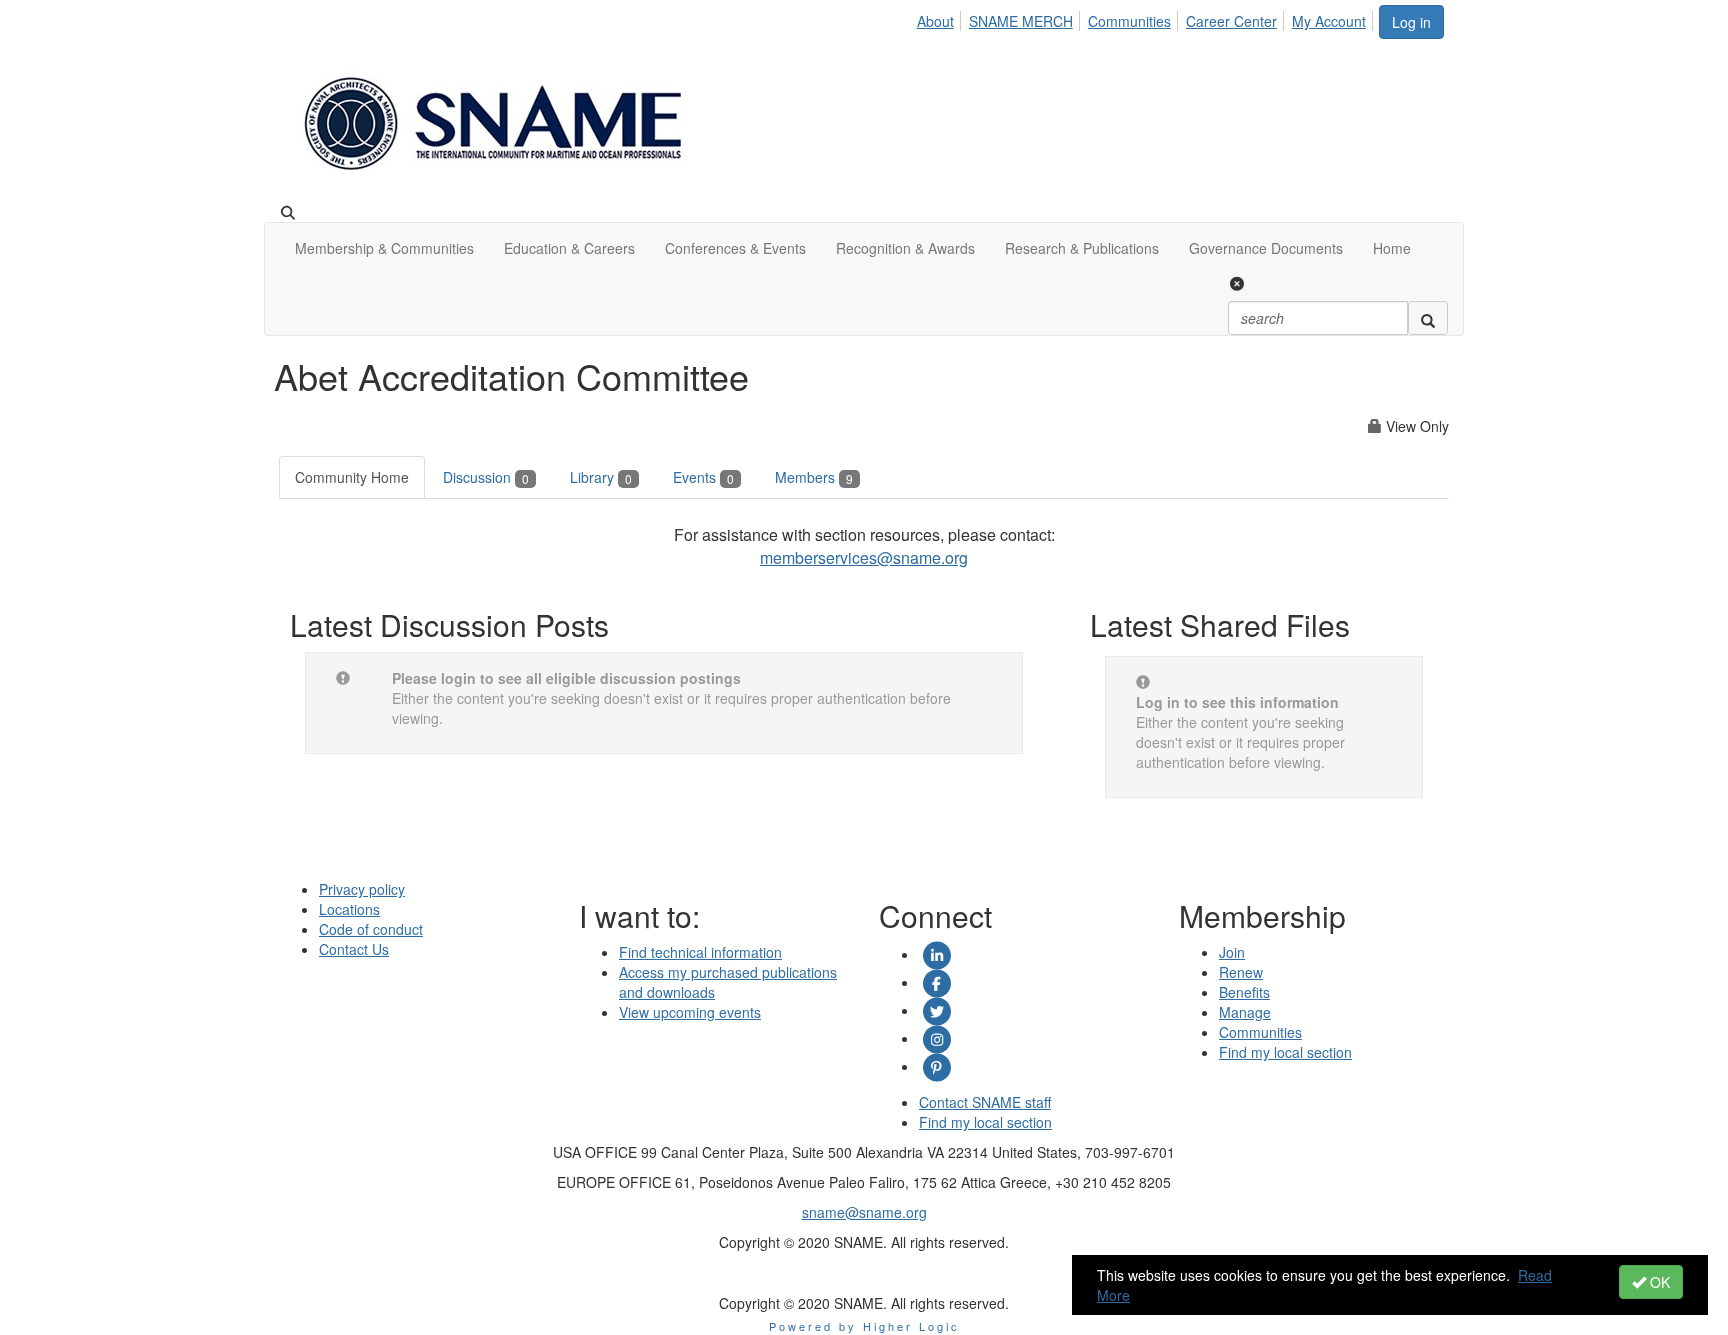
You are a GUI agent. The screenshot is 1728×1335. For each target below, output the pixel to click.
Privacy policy (362, 889)
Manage (1245, 1012)
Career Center (1231, 21)
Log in (1411, 22)
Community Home (352, 477)
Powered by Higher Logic (864, 1326)
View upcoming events (690, 1012)
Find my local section (985, 1122)
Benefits (1244, 992)
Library (601, 477)
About (935, 21)
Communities (1129, 21)
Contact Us (354, 949)
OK (1658, 1282)
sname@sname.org (864, 1212)
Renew (1241, 972)
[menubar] (1147, 18)
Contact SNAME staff (985, 1102)
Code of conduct (371, 929)
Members (814, 477)
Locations (349, 909)
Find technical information (700, 952)
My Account (1329, 21)
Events (703, 477)
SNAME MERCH (1021, 21)
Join (1232, 952)
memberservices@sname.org (864, 557)
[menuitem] (941, 18)
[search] (1428, 318)
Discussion (486, 477)
